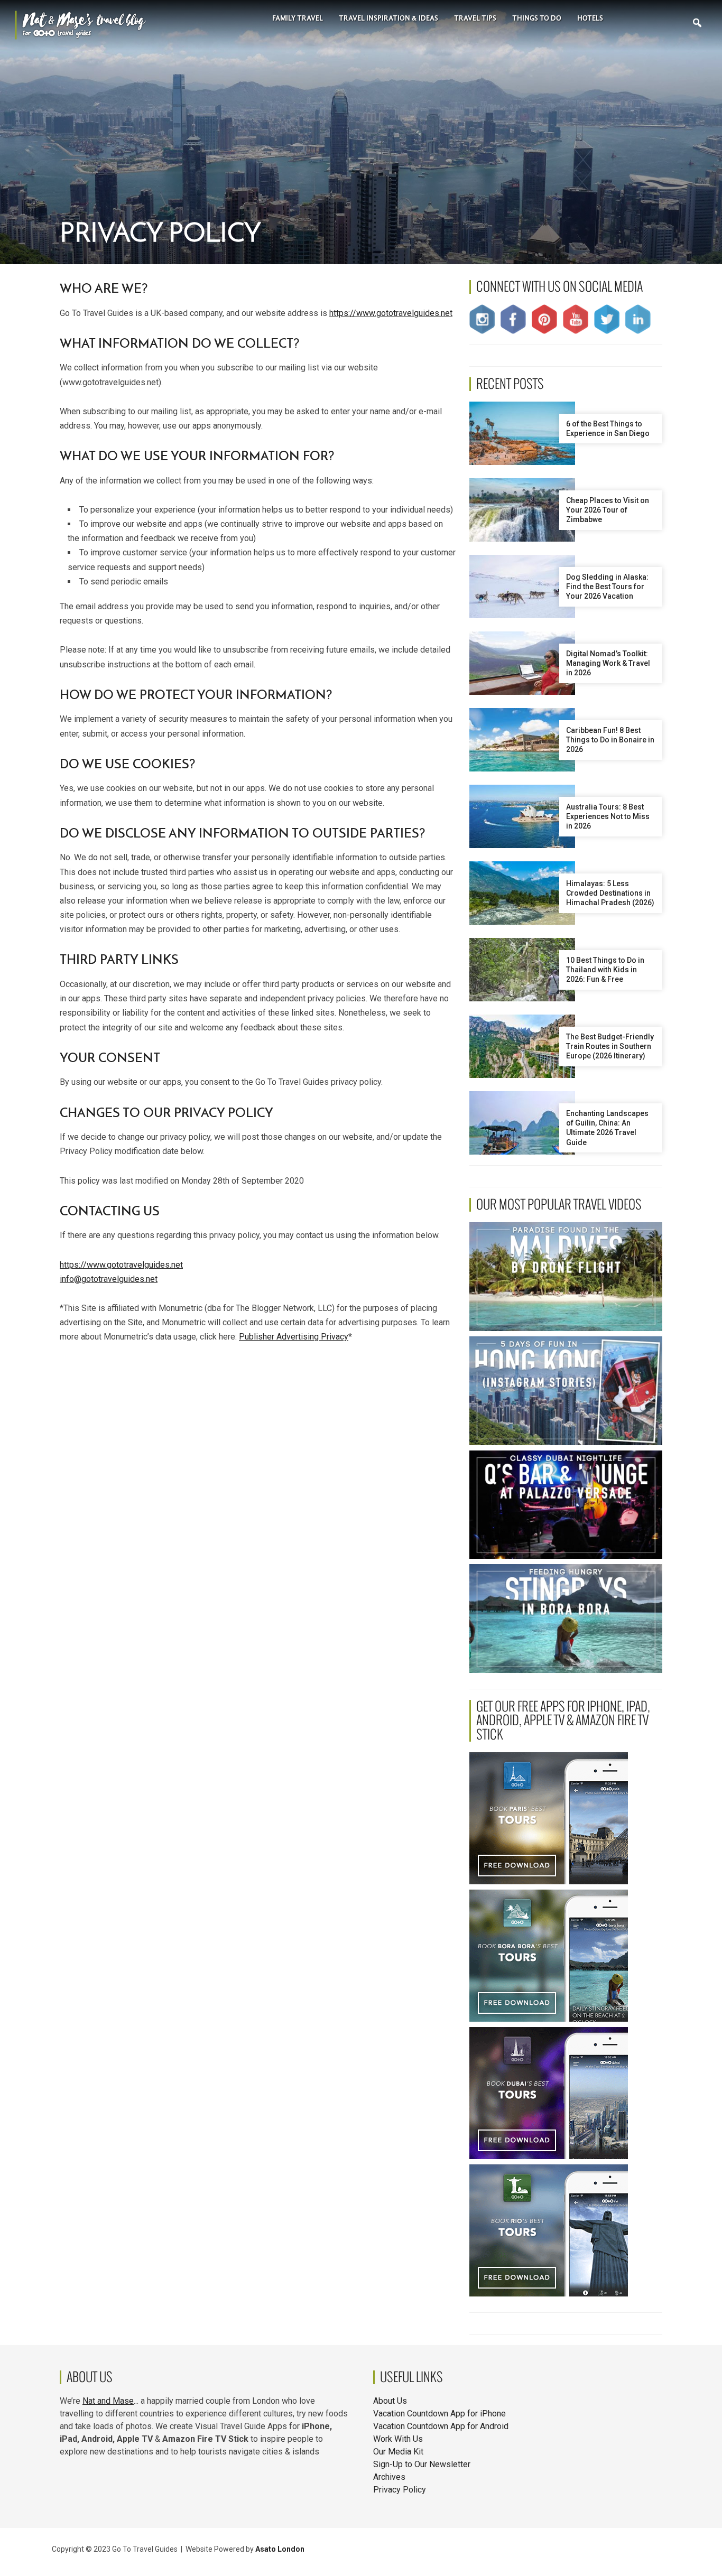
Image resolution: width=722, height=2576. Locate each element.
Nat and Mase (108, 2401)
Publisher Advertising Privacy (294, 1337)
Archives (389, 2477)
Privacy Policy (400, 2490)
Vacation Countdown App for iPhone (439, 2414)
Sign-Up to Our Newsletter (422, 2464)
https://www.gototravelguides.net (391, 313)
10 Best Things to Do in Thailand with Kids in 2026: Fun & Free (605, 970)
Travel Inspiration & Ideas (388, 18)
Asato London (280, 2549)
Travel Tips (475, 18)
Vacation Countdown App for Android (441, 2426)
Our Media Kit (398, 2452)
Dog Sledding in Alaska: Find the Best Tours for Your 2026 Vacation (607, 587)
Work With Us (398, 2439)
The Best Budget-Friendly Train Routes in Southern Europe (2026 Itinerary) (610, 1046)
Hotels (590, 18)
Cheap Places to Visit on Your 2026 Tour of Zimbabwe (608, 510)
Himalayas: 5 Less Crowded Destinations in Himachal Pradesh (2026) (610, 893)
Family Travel (298, 18)
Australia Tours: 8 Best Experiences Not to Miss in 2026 (608, 816)
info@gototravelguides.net (109, 1279)
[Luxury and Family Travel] (80, 24)
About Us (390, 2401)
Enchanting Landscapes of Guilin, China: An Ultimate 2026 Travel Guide (607, 1128)
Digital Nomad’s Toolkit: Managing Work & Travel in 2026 (608, 663)
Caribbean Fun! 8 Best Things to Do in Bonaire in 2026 (610, 740)
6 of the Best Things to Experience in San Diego (608, 429)
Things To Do (537, 18)
